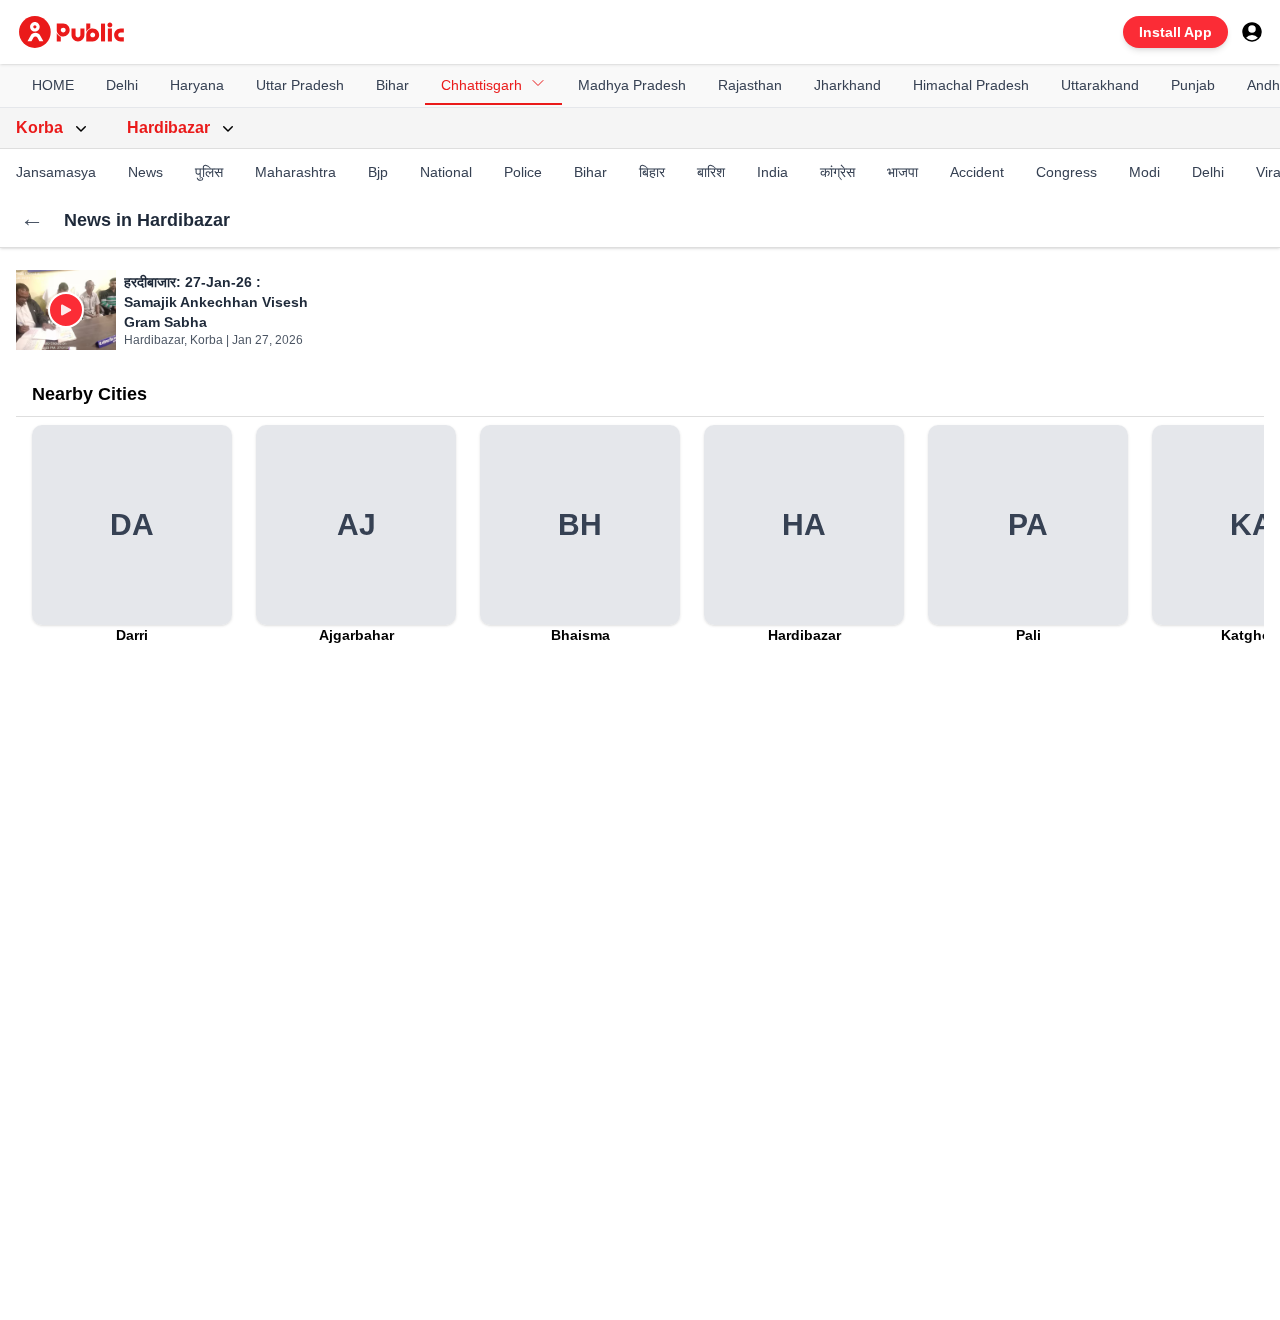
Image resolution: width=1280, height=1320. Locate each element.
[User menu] (1252, 32)
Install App (1175, 32)
